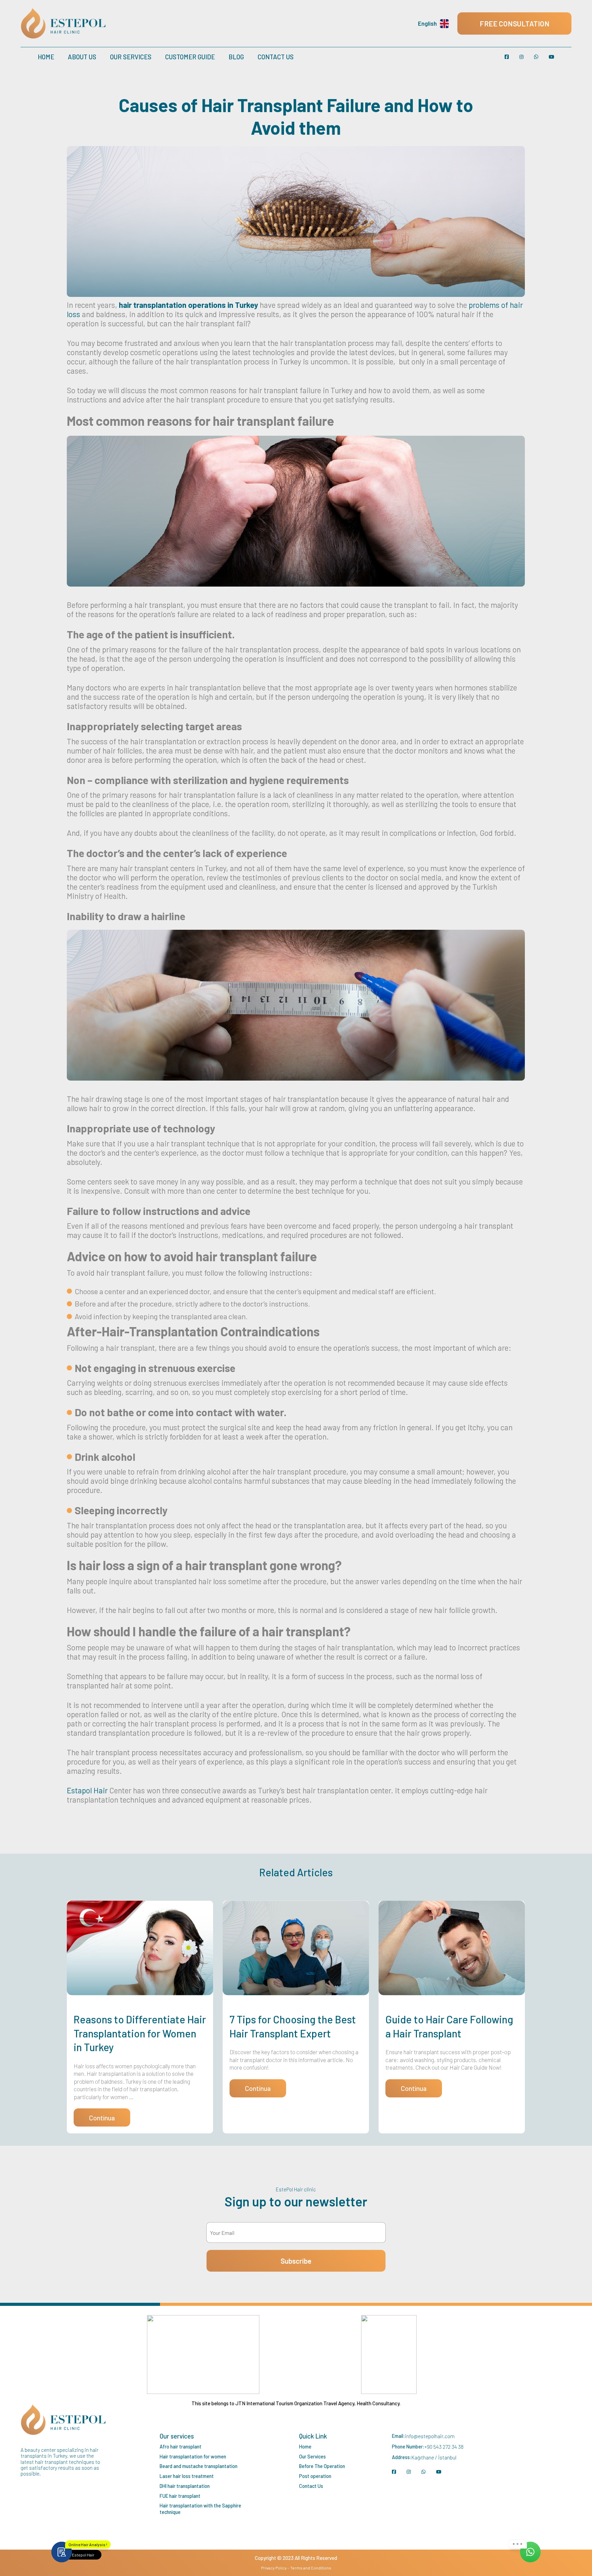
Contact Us (276, 57)
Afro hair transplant (181, 2447)
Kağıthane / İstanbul (434, 2457)
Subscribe (296, 2261)
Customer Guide (190, 57)
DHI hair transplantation (185, 2486)
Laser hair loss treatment (187, 2476)
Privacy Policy (274, 2568)
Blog (236, 57)
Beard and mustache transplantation (199, 2466)
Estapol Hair (87, 1790)
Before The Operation (322, 2466)
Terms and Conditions (311, 2568)
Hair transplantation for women (193, 2457)
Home (46, 57)
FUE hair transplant (180, 2496)
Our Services (131, 57)
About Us (82, 57)
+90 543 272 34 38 (444, 2447)
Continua (102, 2118)
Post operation (315, 2476)
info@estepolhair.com (430, 2436)
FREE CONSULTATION (515, 23)
